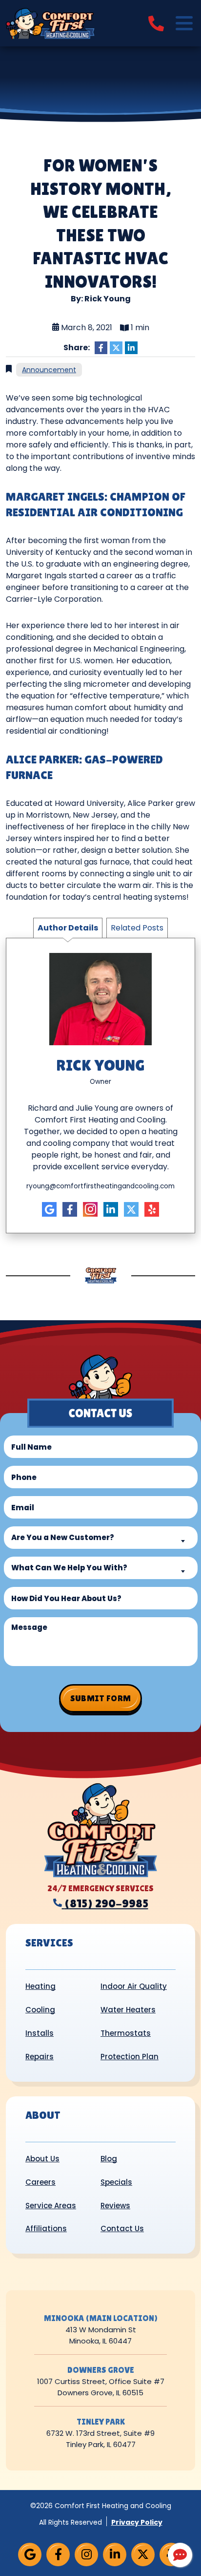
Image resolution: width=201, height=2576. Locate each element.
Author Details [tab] (68, 928)
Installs (40, 2033)
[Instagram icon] (90, 1209)
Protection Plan (130, 2057)
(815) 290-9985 (106, 1903)
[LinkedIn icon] (111, 1209)
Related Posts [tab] (137, 928)
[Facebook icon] (70, 1209)
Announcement (49, 370)
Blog (109, 2159)
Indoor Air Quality (134, 1986)
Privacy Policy (137, 2522)
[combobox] (101, 1538)
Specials (116, 2182)
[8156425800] (156, 23)
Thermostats (126, 2033)
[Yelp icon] (152, 1209)
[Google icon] (49, 1209)
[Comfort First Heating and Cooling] (50, 23)
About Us (42, 2159)
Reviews (115, 2206)
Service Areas (51, 2206)
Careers (40, 2182)
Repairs (40, 2057)
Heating (40, 1986)
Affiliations (46, 2228)
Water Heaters (128, 2010)
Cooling (40, 2010)
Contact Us (122, 2228)
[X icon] (131, 1209)
